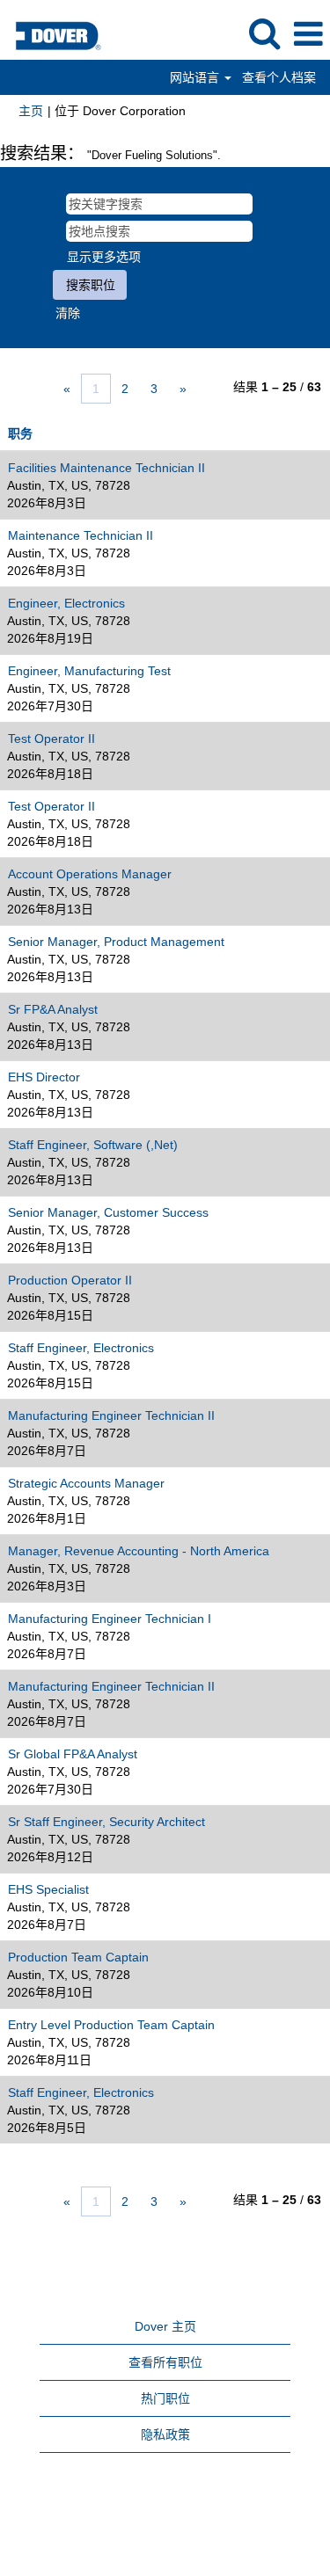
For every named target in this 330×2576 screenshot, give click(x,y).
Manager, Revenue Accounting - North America (139, 1551)
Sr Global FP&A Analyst (73, 1754)
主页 (31, 111)
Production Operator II (70, 1280)
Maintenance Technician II (81, 535)
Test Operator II (51, 739)
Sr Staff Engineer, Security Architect (106, 1822)
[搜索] (264, 33)
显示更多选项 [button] (104, 257)
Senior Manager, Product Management (116, 942)
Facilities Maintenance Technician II (106, 468)
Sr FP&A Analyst (53, 1009)
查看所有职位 (165, 2362)
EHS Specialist (48, 1889)
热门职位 (165, 2398)
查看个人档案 (279, 77)
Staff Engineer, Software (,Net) (93, 1145)
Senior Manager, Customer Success (108, 1212)
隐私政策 (165, 2434)
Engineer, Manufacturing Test (89, 671)
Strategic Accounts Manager (86, 1483)
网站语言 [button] (196, 77)
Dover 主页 (165, 2326)
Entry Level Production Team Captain (111, 2025)
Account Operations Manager (90, 874)
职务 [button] (20, 433)
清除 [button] (68, 313)
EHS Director (44, 1077)
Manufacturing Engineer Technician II (111, 1415)
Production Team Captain (78, 1957)
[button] (308, 34)
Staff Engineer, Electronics (81, 1348)
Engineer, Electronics (66, 603)
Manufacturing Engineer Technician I (110, 1619)
